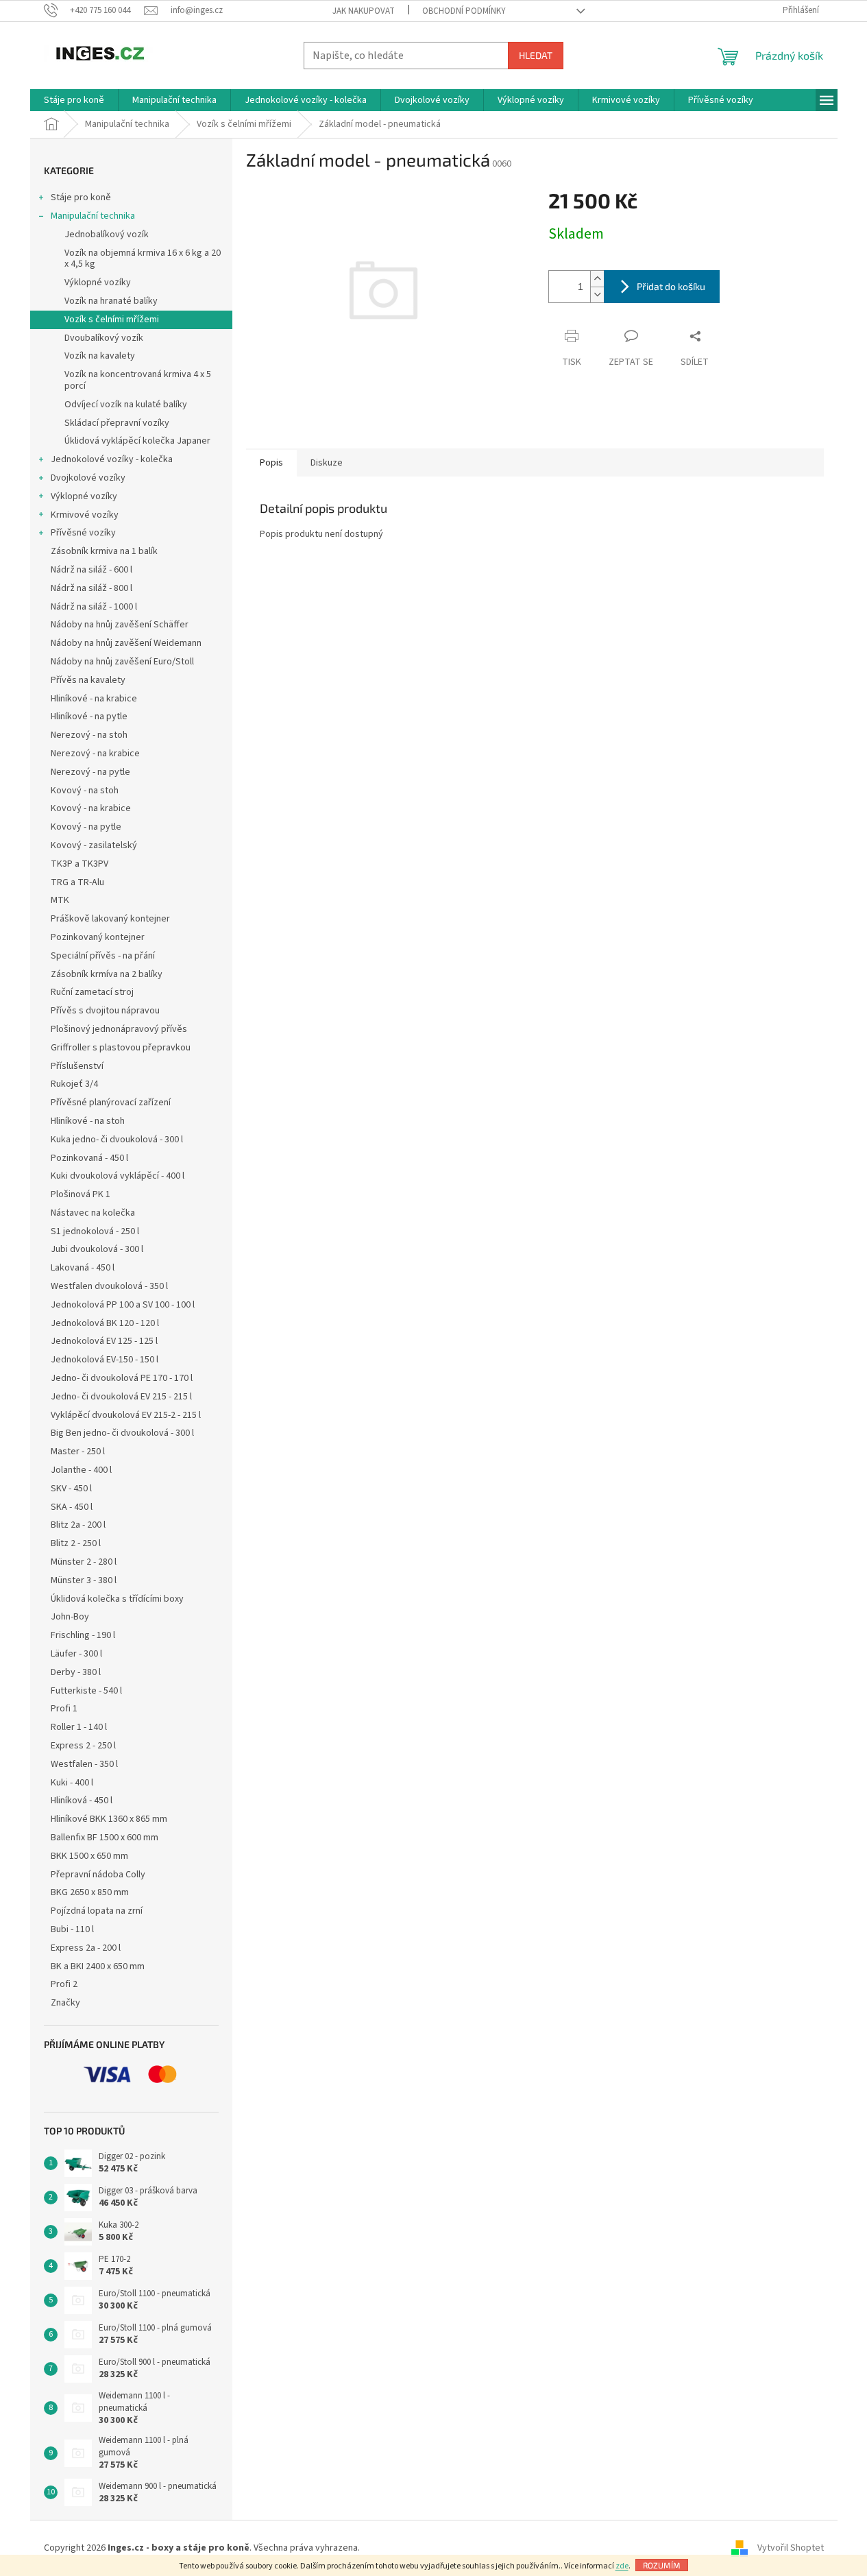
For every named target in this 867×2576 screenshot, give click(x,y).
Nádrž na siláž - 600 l (91, 570)
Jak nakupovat (364, 11)
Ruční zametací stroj (92, 992)
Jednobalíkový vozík (107, 234)
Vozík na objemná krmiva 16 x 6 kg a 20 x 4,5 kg (143, 259)
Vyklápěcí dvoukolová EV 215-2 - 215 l (126, 1415)
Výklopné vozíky (98, 282)
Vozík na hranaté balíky (111, 301)
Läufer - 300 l (76, 1654)
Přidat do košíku (671, 286)
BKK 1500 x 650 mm (89, 1856)
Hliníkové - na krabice (94, 699)
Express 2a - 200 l (86, 1948)
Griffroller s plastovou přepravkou (121, 1048)
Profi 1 (64, 1709)
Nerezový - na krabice (95, 754)
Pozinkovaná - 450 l (89, 1158)
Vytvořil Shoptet (791, 2548)
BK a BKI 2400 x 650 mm (98, 1966)
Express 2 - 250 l (83, 1746)
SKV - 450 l (71, 1489)
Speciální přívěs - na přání (103, 956)
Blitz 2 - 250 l (76, 1543)
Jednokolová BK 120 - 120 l (105, 1323)
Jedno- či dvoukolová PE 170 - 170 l (122, 1378)
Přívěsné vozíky (83, 533)
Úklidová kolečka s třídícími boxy (117, 1599)
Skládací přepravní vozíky (117, 423)
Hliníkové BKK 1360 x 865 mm (109, 1819)
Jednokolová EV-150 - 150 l (105, 1360)
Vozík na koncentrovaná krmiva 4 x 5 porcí (138, 380)
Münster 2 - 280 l (84, 1562)
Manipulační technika (93, 216)
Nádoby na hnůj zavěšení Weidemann (126, 643)
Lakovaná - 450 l (83, 1268)
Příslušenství (77, 1066)
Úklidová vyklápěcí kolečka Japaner (137, 441)
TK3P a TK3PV (80, 864)
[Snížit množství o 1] (597, 294)
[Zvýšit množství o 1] (597, 279)
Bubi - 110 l (72, 1929)
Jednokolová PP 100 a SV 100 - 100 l (123, 1305)
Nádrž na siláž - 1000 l (94, 607)
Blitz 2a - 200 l (78, 1525)
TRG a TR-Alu (77, 882)
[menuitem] (74, 100)
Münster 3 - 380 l (84, 1580)
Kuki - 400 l (72, 1783)
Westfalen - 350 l (84, 1764)
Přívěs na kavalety (88, 680)
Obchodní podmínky (464, 11)
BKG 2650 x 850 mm (90, 1892)
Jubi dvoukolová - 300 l (97, 1249)
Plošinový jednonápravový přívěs (119, 1029)
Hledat (536, 55)
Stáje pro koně (81, 197)
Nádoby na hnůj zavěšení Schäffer (120, 625)
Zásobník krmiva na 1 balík (104, 551)
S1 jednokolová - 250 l (95, 1231)
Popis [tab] (271, 463)
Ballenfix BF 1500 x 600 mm (105, 1838)
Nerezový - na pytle (90, 772)
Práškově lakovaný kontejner (110, 919)
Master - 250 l (78, 1452)
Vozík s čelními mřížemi (112, 320)
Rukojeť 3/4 (74, 1084)
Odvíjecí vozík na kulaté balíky (126, 405)
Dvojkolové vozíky (88, 478)
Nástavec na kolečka (93, 1213)
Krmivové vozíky (85, 515)
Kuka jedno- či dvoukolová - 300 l (117, 1140)
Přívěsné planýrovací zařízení (111, 1103)
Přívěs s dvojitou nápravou (105, 1011)
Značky (65, 2003)
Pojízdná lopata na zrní (97, 1911)
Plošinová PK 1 (81, 1194)
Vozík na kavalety (100, 356)
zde (622, 2566)
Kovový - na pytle (86, 827)
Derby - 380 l (76, 1672)
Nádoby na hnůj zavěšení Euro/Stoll (122, 662)
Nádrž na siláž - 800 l (91, 588)
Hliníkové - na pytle (89, 717)
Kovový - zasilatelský (94, 845)
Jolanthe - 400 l (81, 1470)
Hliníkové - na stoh (88, 1121)
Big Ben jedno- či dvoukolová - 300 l (122, 1433)
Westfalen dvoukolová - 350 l (109, 1286)
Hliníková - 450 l (82, 1801)
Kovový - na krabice (91, 808)
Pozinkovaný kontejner (98, 937)
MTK (60, 900)
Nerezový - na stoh (89, 735)
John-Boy (70, 1617)
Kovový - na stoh (85, 791)
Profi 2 (64, 1984)
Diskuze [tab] (327, 463)
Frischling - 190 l (83, 1635)
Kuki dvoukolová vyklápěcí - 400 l (118, 1176)
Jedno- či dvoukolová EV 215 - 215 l (121, 1397)
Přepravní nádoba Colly (98, 1875)
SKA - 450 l (72, 1507)
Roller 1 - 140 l (79, 1727)
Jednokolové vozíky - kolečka (112, 459)
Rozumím (662, 2565)
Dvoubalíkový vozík (104, 338)
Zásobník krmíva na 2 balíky (107, 974)
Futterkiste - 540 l (86, 1691)
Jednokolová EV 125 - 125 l (104, 1341)
